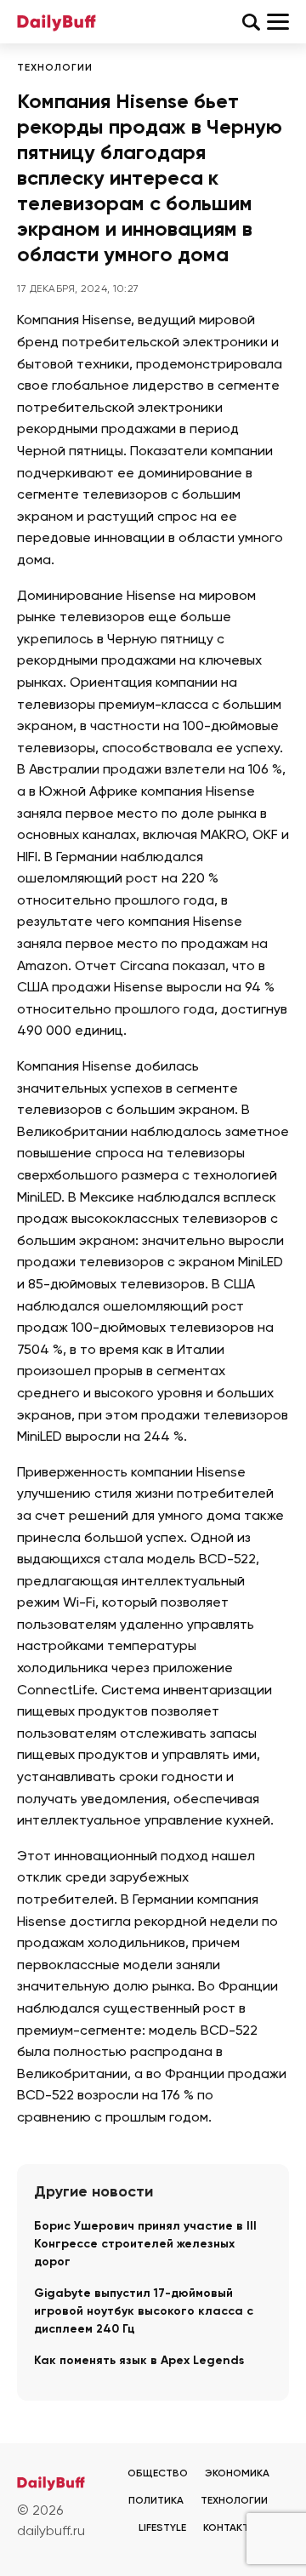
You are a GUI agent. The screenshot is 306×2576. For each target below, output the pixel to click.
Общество (158, 2474)
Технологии (55, 68)
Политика (156, 2501)
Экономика (237, 2474)
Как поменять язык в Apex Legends (139, 2361)
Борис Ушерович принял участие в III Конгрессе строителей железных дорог (145, 2244)
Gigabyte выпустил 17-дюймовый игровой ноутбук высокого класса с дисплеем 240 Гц (144, 2311)
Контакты (230, 2528)
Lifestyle (162, 2528)
